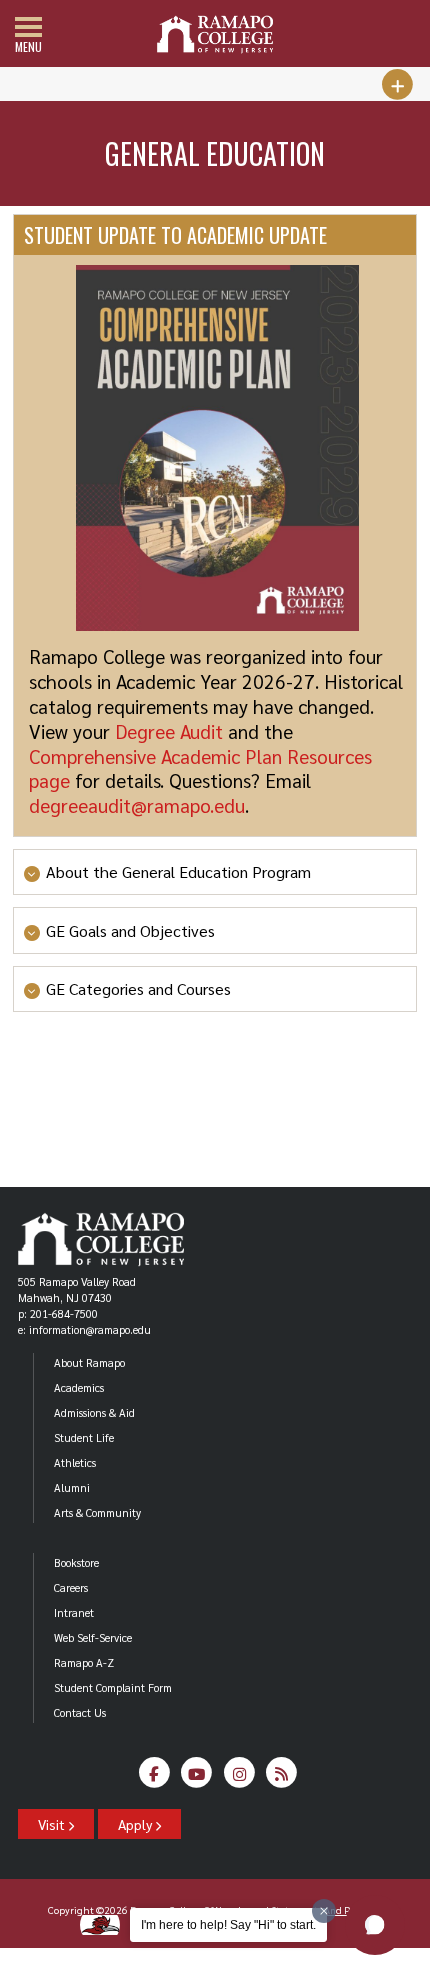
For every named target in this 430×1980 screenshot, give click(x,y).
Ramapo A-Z (84, 1662)
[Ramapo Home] (215, 34)
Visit (53, 1824)
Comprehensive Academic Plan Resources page (200, 768)
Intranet (74, 1612)
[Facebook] (154, 1778)
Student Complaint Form (113, 1687)
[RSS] (282, 1778)
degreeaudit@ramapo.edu (137, 804)
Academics (79, 1387)
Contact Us (80, 1712)
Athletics (75, 1462)
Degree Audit (169, 730)
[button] (375, 1925)
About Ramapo (89, 1362)
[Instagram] (239, 1778)
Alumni (72, 1487)
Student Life (84, 1437)
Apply (136, 1824)
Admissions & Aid (94, 1412)
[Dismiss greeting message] (324, 1911)
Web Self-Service (93, 1637)
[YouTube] (197, 1778)
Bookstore (76, 1562)
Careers (71, 1587)
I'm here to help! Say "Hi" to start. (228, 1925)
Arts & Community (97, 1512)
